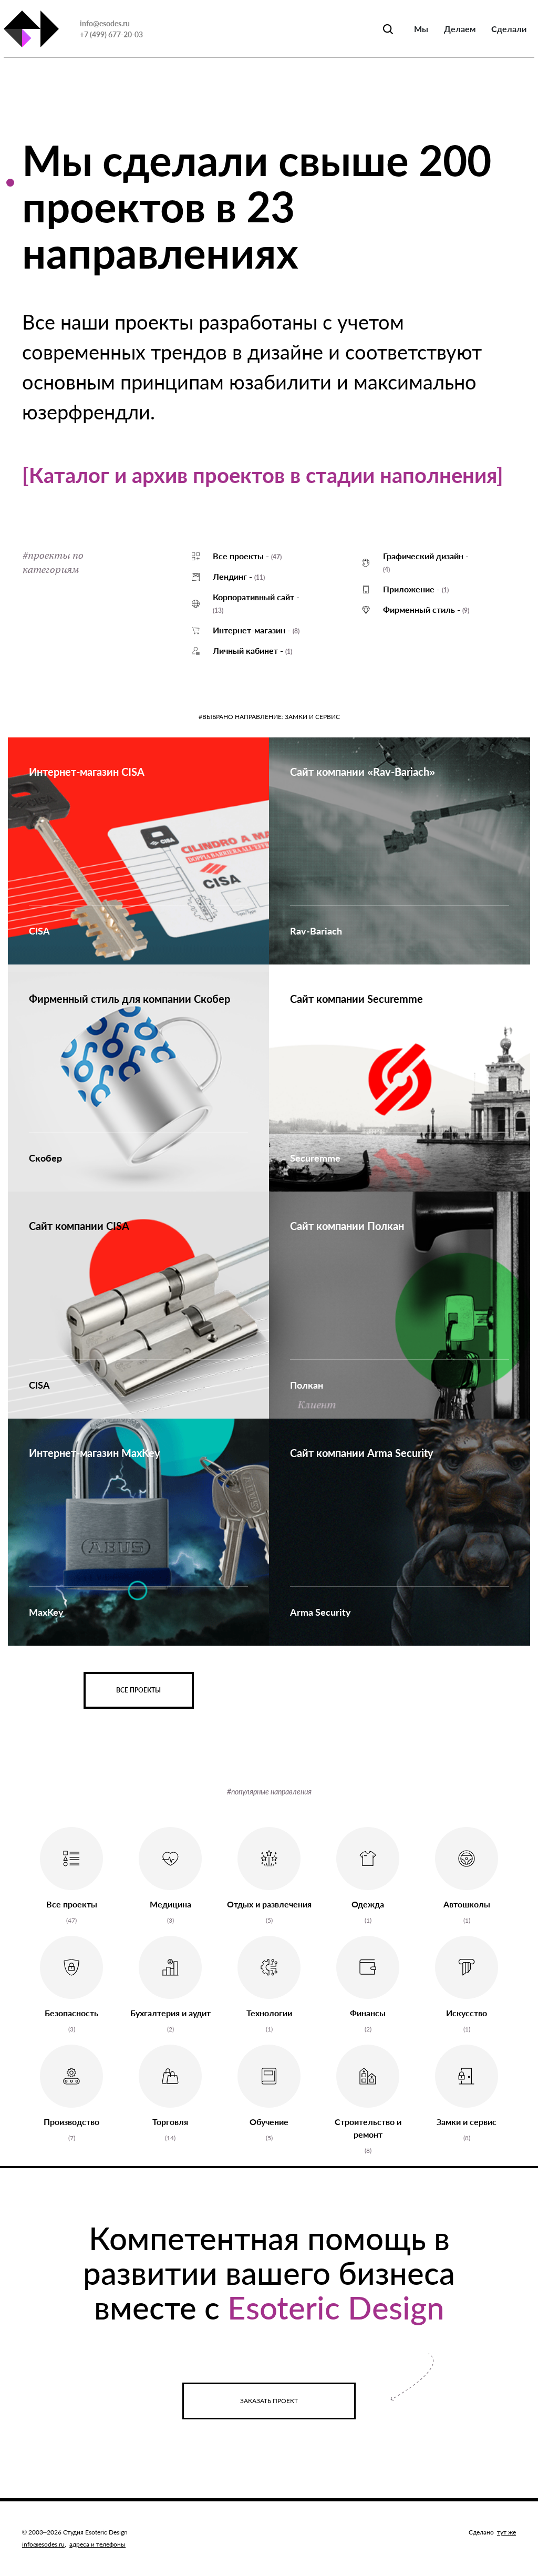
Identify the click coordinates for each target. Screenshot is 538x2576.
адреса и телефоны (97, 2544)
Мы (421, 29)
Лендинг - (239, 576)
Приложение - (416, 589)
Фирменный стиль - (426, 609)
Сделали (509, 29)
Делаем (460, 29)
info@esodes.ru (105, 23)
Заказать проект (269, 2401)
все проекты (138, 1690)
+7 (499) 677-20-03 (111, 34)
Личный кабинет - (252, 650)
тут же (506, 2532)
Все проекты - (247, 556)
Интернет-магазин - (256, 630)
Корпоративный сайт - (256, 603)
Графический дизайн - (426, 562)
